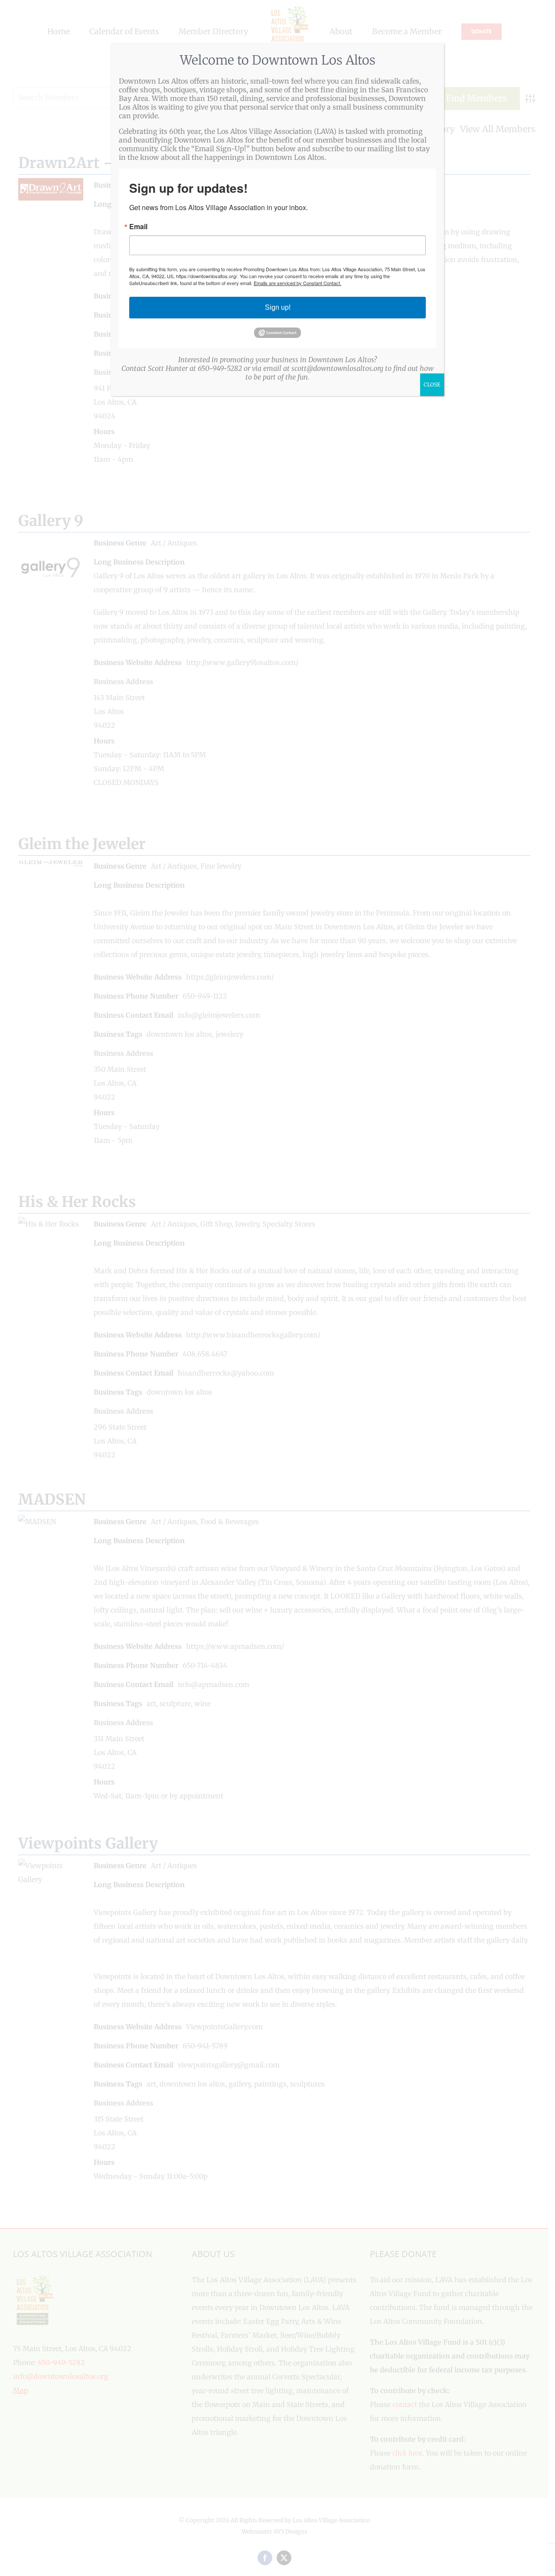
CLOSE (432, 384)
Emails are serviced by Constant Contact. (297, 283)
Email (138, 227)
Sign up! (278, 307)
